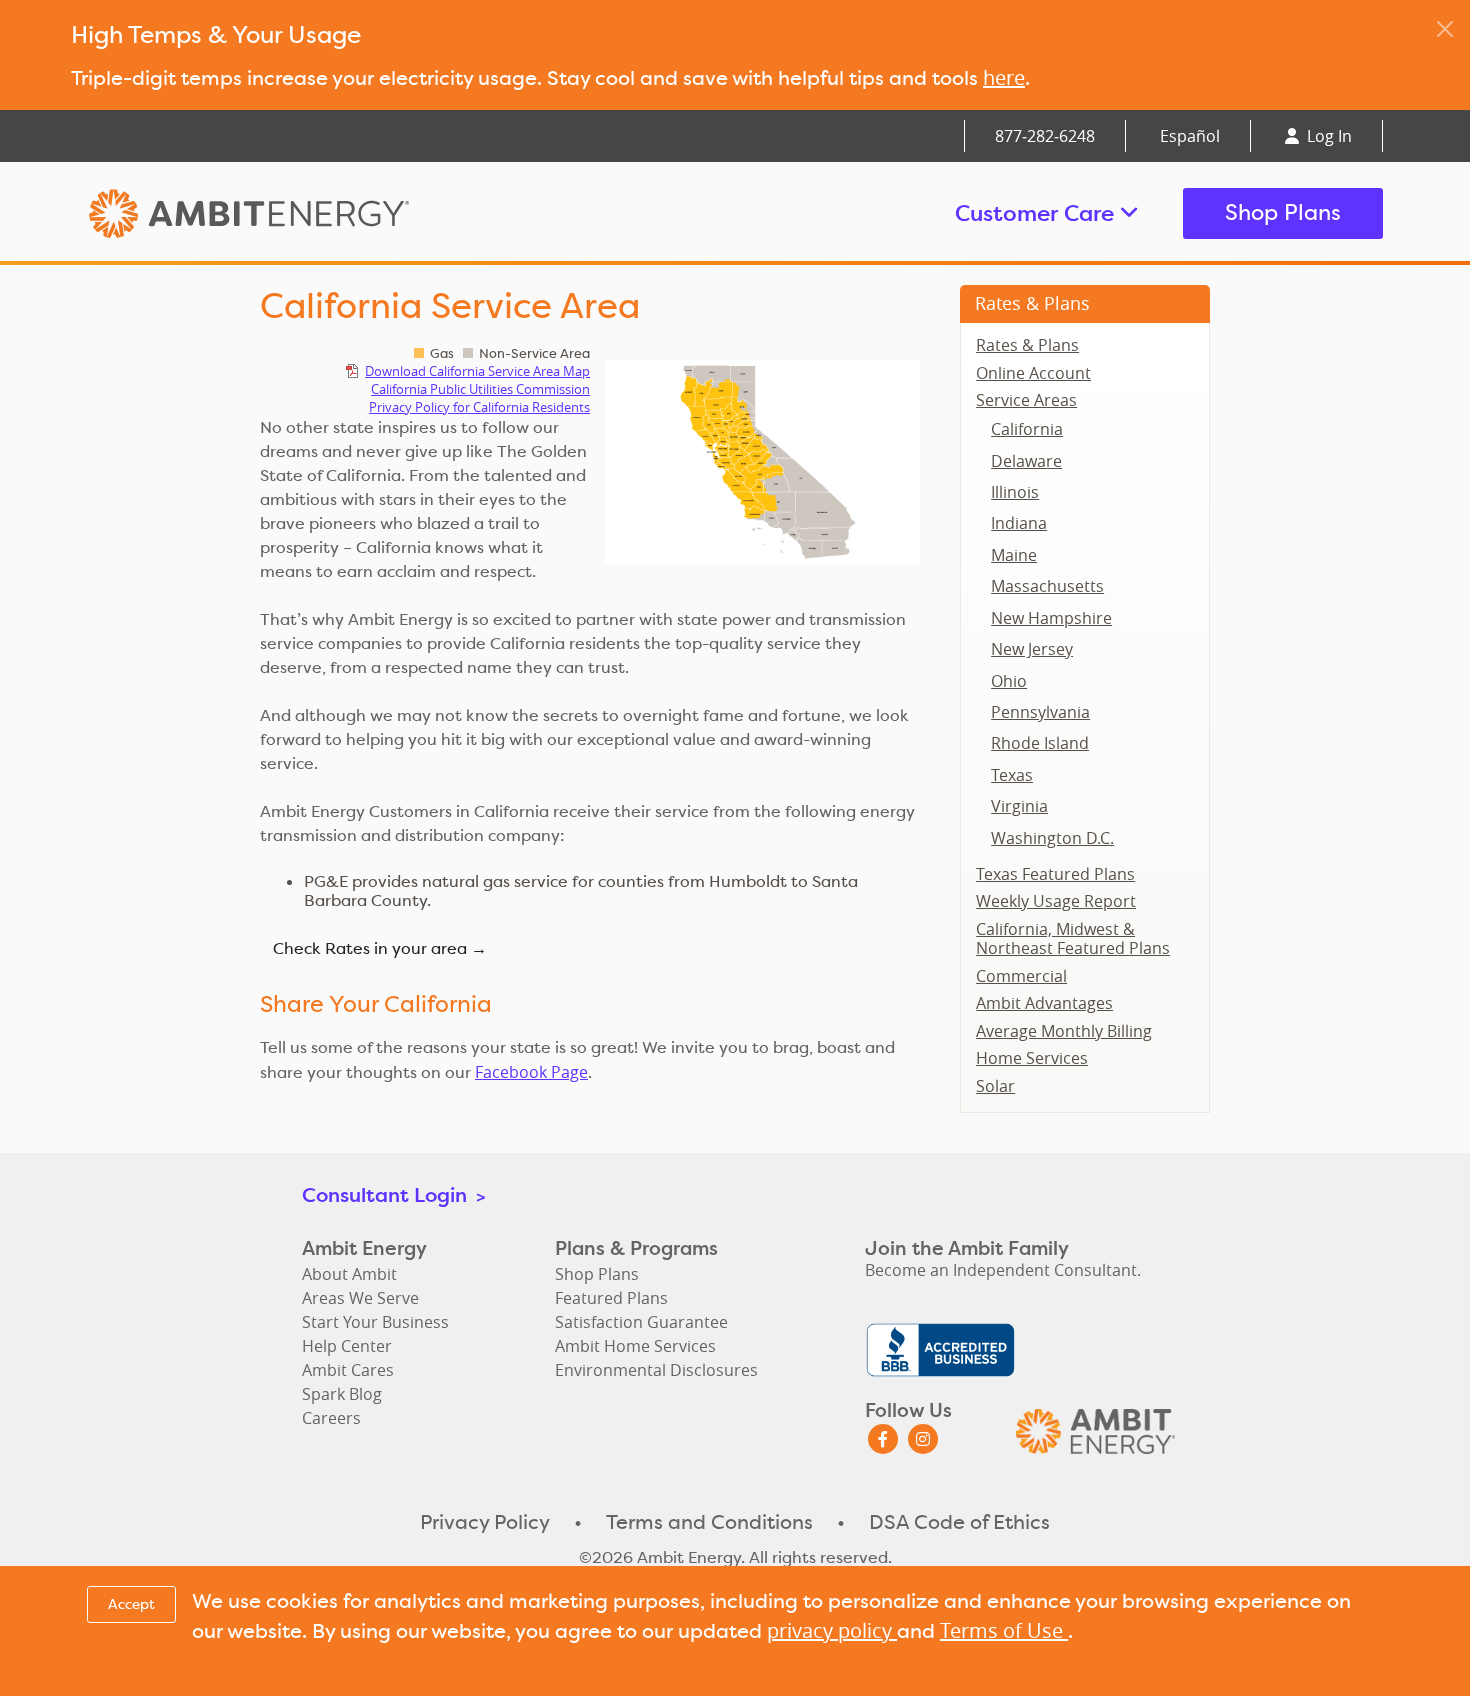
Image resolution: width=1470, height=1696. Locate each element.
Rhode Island (1040, 743)
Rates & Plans (1032, 303)
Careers (331, 1418)
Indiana (1019, 523)
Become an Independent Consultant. (1003, 1270)
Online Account (1033, 373)
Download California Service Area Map (477, 371)
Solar (995, 1086)
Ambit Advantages (1044, 1003)
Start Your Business (375, 1322)
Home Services (1032, 1058)
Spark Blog (342, 1394)
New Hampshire (1051, 618)
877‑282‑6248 (1045, 136)
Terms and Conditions (709, 1522)
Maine (1014, 555)
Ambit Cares (348, 1370)
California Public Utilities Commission (480, 389)
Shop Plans (1283, 212)
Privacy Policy (485, 1522)
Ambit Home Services (635, 1346)
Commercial (1021, 976)
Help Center (347, 1346)
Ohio (1009, 681)
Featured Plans (611, 1298)
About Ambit (349, 1274)
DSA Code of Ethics (959, 1522)
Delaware (1026, 461)
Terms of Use (1004, 1630)
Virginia (1019, 806)
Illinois (1015, 492)
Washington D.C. (1052, 838)
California (1027, 429)
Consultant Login (393, 1194)
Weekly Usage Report (1056, 901)
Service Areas (1026, 400)
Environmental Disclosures (656, 1370)
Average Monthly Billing (1064, 1031)
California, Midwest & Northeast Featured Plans (1073, 939)
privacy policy (832, 1630)
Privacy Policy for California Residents (479, 407)
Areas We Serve (360, 1298)
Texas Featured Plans (1055, 874)
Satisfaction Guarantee (641, 1322)
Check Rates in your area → (380, 948)
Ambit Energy (287, 213)
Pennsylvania (1040, 712)
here (1004, 77)
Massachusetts (1047, 586)
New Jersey (1032, 649)
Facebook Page (531, 1072)
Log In (1327, 136)
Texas (1012, 775)
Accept (131, 1604)
